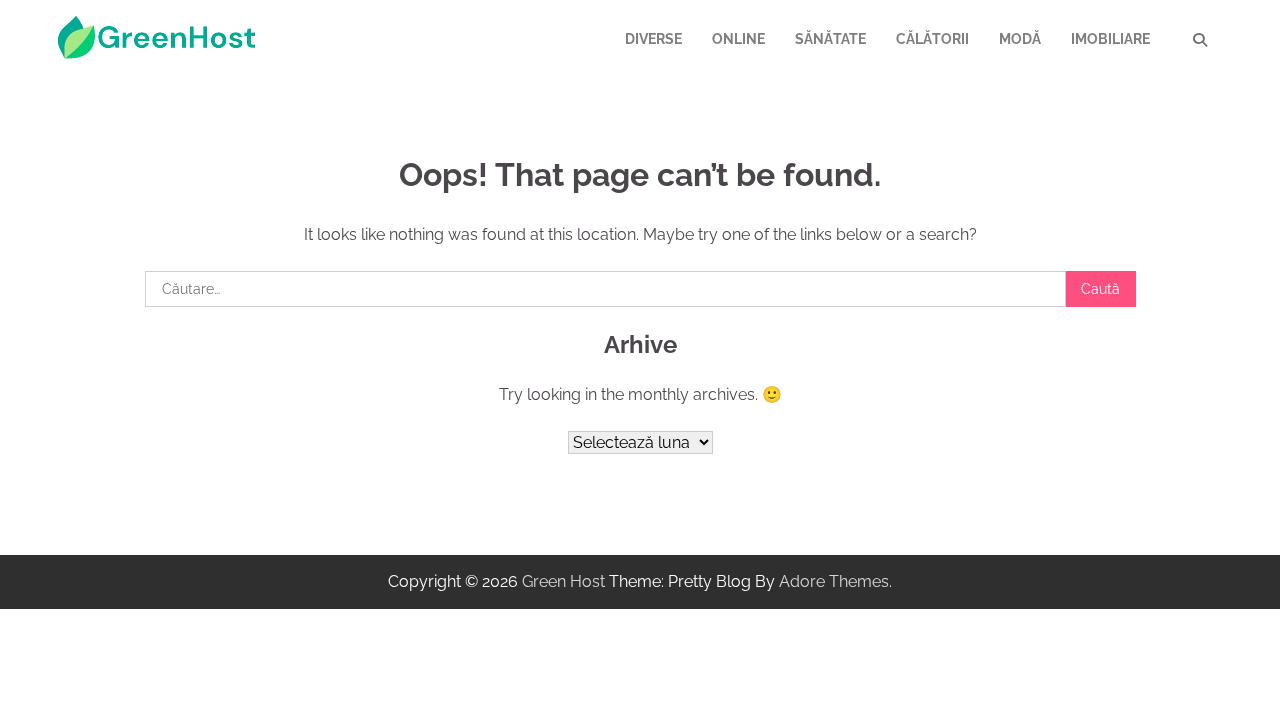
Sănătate (830, 39)
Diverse (653, 39)
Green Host (563, 581)
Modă (1020, 39)
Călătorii (932, 39)
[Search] (1200, 40)
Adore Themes (834, 581)
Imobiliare (1110, 39)
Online (738, 39)
